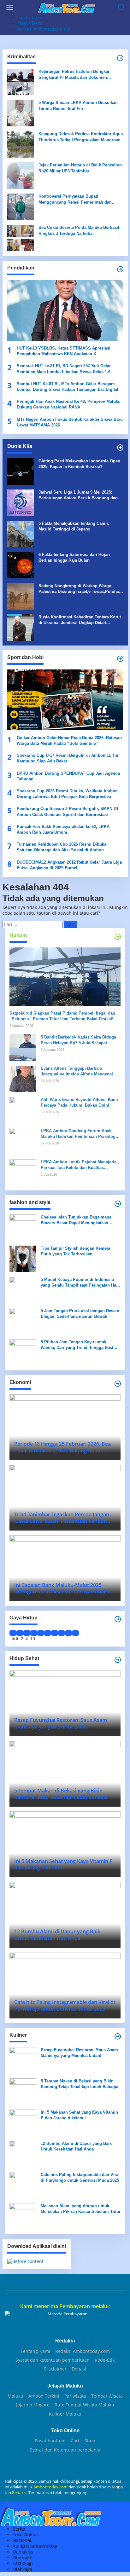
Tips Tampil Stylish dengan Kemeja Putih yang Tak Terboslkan (75, 1251)
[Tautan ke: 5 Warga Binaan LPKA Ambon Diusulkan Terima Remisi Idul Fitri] (21, 113)
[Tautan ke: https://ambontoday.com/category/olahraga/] (120, 659)
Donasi (79, 2369)
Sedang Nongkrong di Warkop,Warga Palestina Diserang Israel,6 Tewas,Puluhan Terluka (80, 589)
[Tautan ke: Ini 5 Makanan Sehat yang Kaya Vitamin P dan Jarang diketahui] (23, 2122)
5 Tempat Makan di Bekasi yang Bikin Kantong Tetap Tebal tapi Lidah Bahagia (80, 2084)
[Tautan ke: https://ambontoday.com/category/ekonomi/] (118, 1384)
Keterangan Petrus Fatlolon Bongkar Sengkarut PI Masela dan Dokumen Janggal (74, 75)
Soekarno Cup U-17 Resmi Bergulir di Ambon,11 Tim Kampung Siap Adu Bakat (68, 758)
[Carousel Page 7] (55, 1633)
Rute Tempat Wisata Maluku (84, 2405)
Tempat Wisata (107, 2396)
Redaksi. (20, 2492)
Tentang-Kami (35, 2351)
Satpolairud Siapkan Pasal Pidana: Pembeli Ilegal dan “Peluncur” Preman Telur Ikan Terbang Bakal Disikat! (62, 1016)
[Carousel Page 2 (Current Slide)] (20, 1633)
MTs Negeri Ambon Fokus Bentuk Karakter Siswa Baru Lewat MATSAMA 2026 (70, 422)
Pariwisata (75, 2396)
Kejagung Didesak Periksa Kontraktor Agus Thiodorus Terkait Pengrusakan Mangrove (81, 137)
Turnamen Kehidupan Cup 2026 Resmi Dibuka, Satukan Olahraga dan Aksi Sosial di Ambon (62, 847)
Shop (90, 2441)
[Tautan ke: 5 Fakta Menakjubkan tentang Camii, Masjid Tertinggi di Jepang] (21, 533)
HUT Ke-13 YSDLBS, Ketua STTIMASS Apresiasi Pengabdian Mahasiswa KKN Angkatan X (64, 351)
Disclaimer (55, 2369)
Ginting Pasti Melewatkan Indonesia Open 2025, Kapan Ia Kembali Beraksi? (79, 464)
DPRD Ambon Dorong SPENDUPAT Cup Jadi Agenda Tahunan (68, 776)
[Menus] (10, 7)
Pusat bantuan (50, 2441)
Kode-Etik (105, 2360)
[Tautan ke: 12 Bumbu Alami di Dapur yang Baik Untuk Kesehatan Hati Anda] (23, 2153)
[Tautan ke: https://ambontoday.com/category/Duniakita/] (120, 448)
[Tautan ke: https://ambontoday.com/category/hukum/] (118, 937)
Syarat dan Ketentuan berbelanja (65, 2450)
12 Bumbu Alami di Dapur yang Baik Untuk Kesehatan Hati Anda (76, 2146)
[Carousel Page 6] (48, 1633)
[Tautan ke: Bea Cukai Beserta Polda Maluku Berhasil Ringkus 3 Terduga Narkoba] (21, 237)
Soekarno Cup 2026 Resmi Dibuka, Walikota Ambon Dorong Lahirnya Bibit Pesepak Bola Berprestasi (67, 794)
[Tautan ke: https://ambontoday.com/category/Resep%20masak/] (118, 2036)
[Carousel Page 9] (68, 1633)
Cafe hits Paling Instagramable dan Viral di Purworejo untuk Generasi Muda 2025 (80, 2177)
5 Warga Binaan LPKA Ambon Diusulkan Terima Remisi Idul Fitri (78, 105)
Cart (75, 2441)
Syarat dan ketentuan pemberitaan (53, 2360)
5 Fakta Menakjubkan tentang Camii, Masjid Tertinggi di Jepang (74, 526)
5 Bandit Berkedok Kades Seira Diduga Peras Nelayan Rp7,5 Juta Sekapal (78, 1040)
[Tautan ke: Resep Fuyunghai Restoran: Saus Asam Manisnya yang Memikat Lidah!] (23, 2060)
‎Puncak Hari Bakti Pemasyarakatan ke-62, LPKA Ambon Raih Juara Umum (63, 829)
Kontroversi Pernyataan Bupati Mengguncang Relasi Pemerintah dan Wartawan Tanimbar (75, 199)
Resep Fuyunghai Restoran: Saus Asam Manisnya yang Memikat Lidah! (79, 2053)
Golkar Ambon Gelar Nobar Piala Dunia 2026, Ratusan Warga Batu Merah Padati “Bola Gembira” (69, 741)
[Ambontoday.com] (66, 7)
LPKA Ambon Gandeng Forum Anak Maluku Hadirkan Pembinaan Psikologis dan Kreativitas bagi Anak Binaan (80, 1134)
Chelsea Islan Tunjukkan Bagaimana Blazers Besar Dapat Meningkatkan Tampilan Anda (76, 1220)
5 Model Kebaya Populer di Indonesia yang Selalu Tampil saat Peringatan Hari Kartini (80, 1283)
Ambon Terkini (44, 2396)
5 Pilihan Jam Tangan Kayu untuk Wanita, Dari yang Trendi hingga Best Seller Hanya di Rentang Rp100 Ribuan (78, 1345)
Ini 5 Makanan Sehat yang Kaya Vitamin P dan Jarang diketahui (79, 2115)
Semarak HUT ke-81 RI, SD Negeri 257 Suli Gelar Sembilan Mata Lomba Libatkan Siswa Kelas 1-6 (64, 369)
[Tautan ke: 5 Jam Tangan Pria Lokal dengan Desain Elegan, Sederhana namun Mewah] (23, 1320)
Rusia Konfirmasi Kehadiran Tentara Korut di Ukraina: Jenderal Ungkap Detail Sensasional (80, 620)
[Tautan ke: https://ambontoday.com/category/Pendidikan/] (120, 269)
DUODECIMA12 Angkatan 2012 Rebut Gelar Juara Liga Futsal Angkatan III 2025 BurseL (69, 865)
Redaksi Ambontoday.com (83, 2351)
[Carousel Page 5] (41, 1633)
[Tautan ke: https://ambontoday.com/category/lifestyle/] (118, 1619)
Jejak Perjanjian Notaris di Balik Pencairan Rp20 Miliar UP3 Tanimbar (80, 168)
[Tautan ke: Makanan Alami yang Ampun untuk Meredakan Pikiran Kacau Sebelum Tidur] (23, 2216)
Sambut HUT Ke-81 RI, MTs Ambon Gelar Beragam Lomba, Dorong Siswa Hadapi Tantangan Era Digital (68, 387)
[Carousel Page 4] (34, 1633)
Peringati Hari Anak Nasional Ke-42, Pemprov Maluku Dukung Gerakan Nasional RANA (69, 404)
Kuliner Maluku (65, 2414)
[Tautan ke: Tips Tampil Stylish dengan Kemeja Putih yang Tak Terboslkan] (23, 1258)
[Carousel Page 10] (75, 1633)
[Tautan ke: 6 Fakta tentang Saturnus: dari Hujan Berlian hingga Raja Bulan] (21, 565)
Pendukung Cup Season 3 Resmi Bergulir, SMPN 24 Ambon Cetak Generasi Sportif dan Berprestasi (67, 811)
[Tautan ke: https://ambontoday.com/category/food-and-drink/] (118, 1660)
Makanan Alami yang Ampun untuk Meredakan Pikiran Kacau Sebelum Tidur (81, 2209)
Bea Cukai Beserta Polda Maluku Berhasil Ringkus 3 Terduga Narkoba (79, 230)
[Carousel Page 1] (13, 1633)
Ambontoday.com (50, 2487)
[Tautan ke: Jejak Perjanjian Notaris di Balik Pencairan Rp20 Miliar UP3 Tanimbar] (21, 175)
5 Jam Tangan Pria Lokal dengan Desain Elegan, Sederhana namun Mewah (80, 1314)
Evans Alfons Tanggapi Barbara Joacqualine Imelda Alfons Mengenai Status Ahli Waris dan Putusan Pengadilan (77, 1071)
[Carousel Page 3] (27, 1633)
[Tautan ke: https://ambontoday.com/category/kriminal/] (120, 58)
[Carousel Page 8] (62, 1633)
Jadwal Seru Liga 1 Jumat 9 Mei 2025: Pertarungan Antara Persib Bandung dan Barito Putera (78, 495)
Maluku (15, 2396)
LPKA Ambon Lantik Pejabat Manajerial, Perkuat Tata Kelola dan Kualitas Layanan (80, 1165)
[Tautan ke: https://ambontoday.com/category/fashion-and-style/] (118, 1204)
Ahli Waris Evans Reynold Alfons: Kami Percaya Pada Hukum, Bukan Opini (79, 1102)
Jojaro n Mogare (33, 2405)
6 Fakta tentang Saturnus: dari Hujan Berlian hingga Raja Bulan (74, 557)
